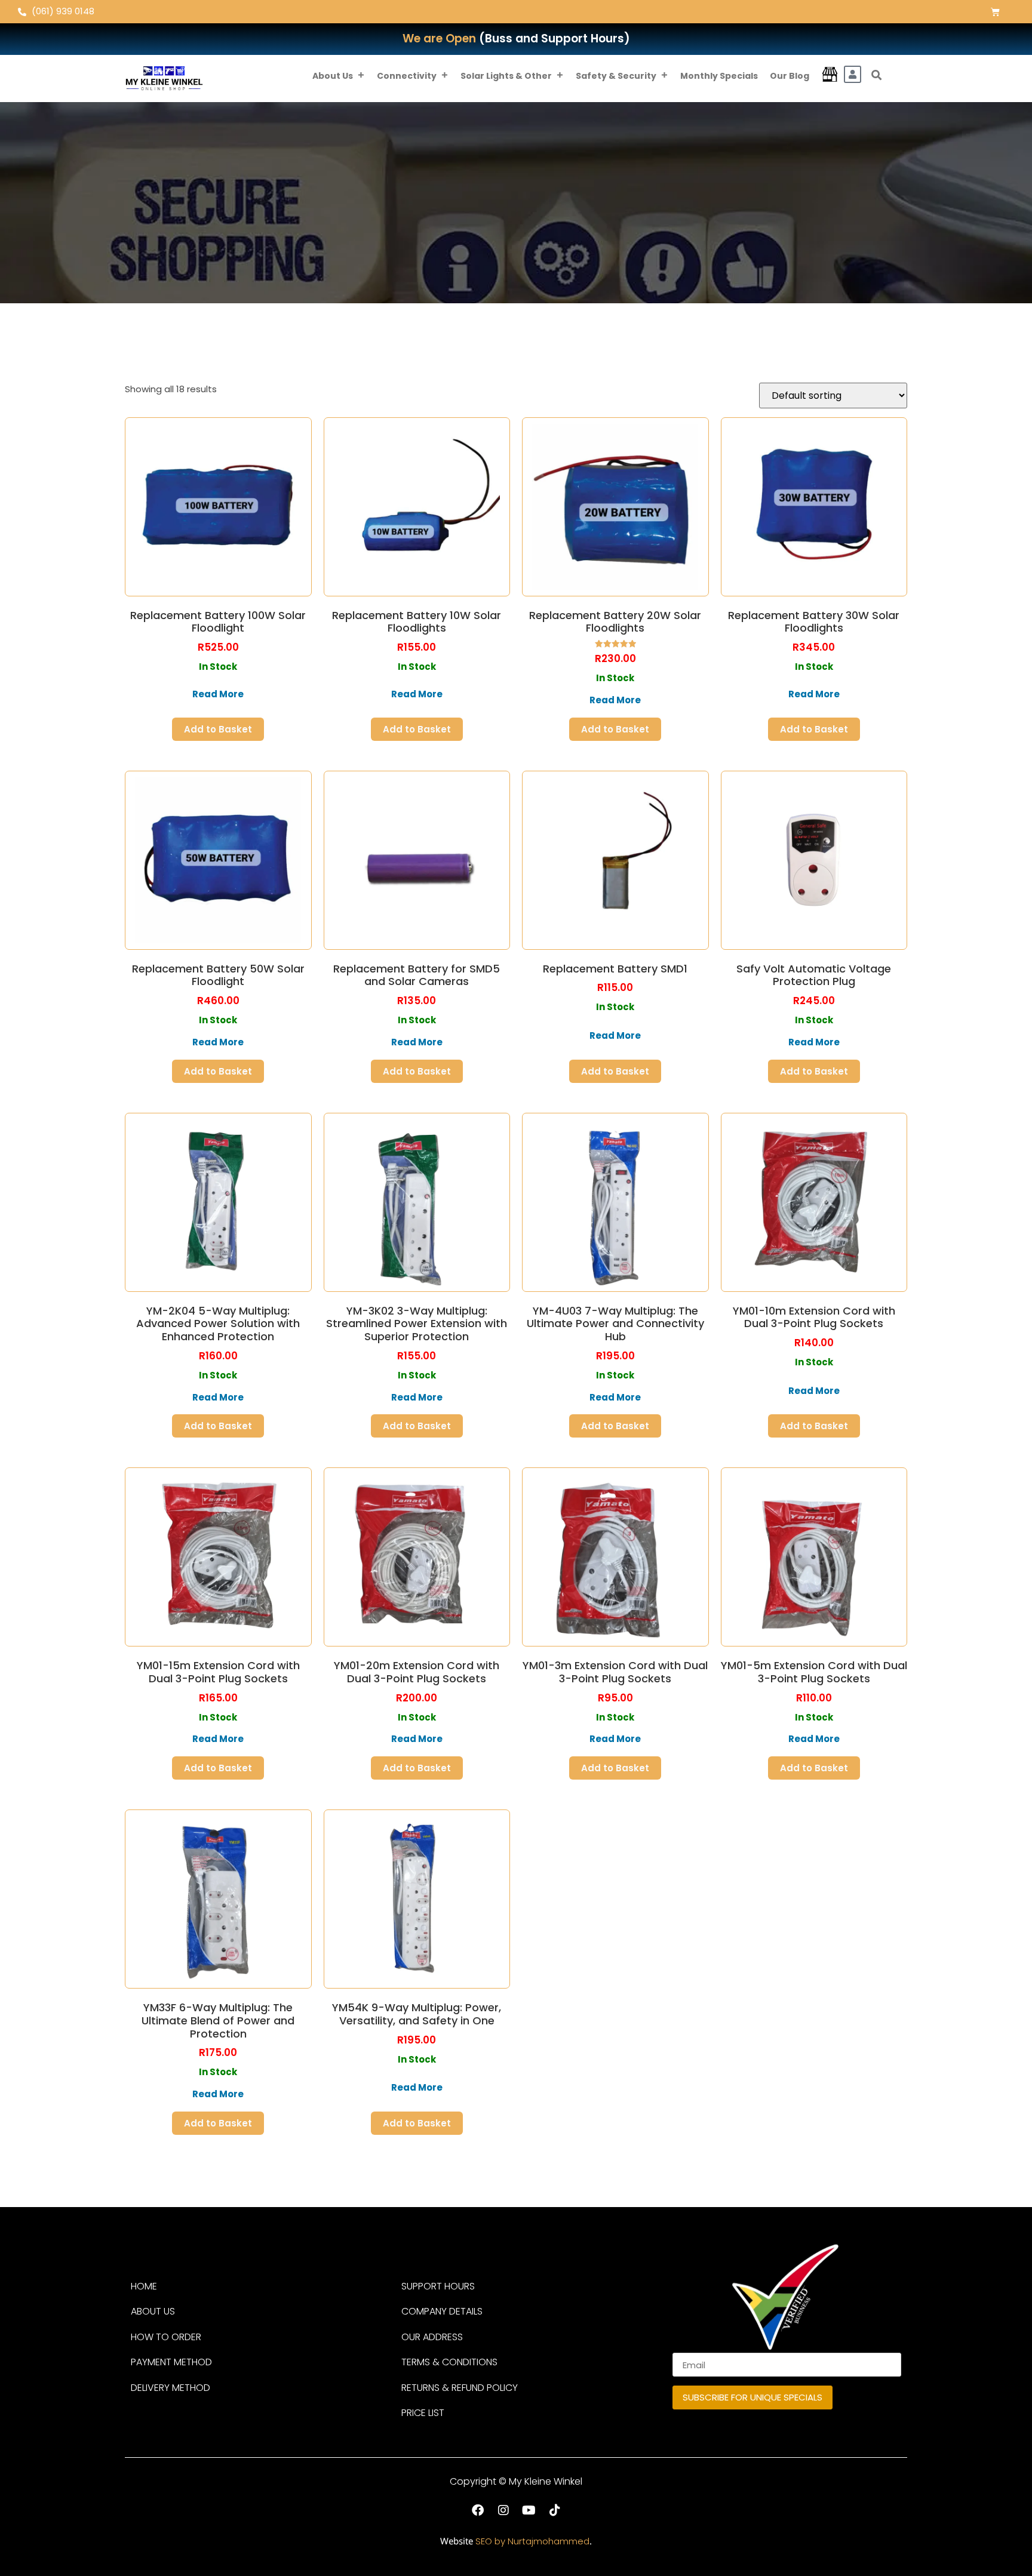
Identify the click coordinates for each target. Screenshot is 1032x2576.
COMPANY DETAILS (442, 2311)
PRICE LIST (423, 2413)
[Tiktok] (555, 2510)
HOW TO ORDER (166, 2337)
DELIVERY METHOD (171, 2388)
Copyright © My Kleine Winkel (516, 2481)
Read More (218, 694)
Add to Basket (218, 729)
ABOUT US (153, 2311)
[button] (877, 75)
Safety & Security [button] (616, 76)
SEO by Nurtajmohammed (532, 2541)
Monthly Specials (719, 76)
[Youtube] (529, 2510)
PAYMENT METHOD (171, 2362)
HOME (144, 2286)
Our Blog (790, 76)
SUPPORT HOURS (438, 2286)
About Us (333, 76)
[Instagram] (503, 2510)
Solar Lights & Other (506, 76)
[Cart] (995, 12)
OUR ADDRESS (432, 2337)
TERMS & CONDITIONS (449, 2362)
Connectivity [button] (407, 76)
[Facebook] (478, 2510)
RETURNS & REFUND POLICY (460, 2388)
